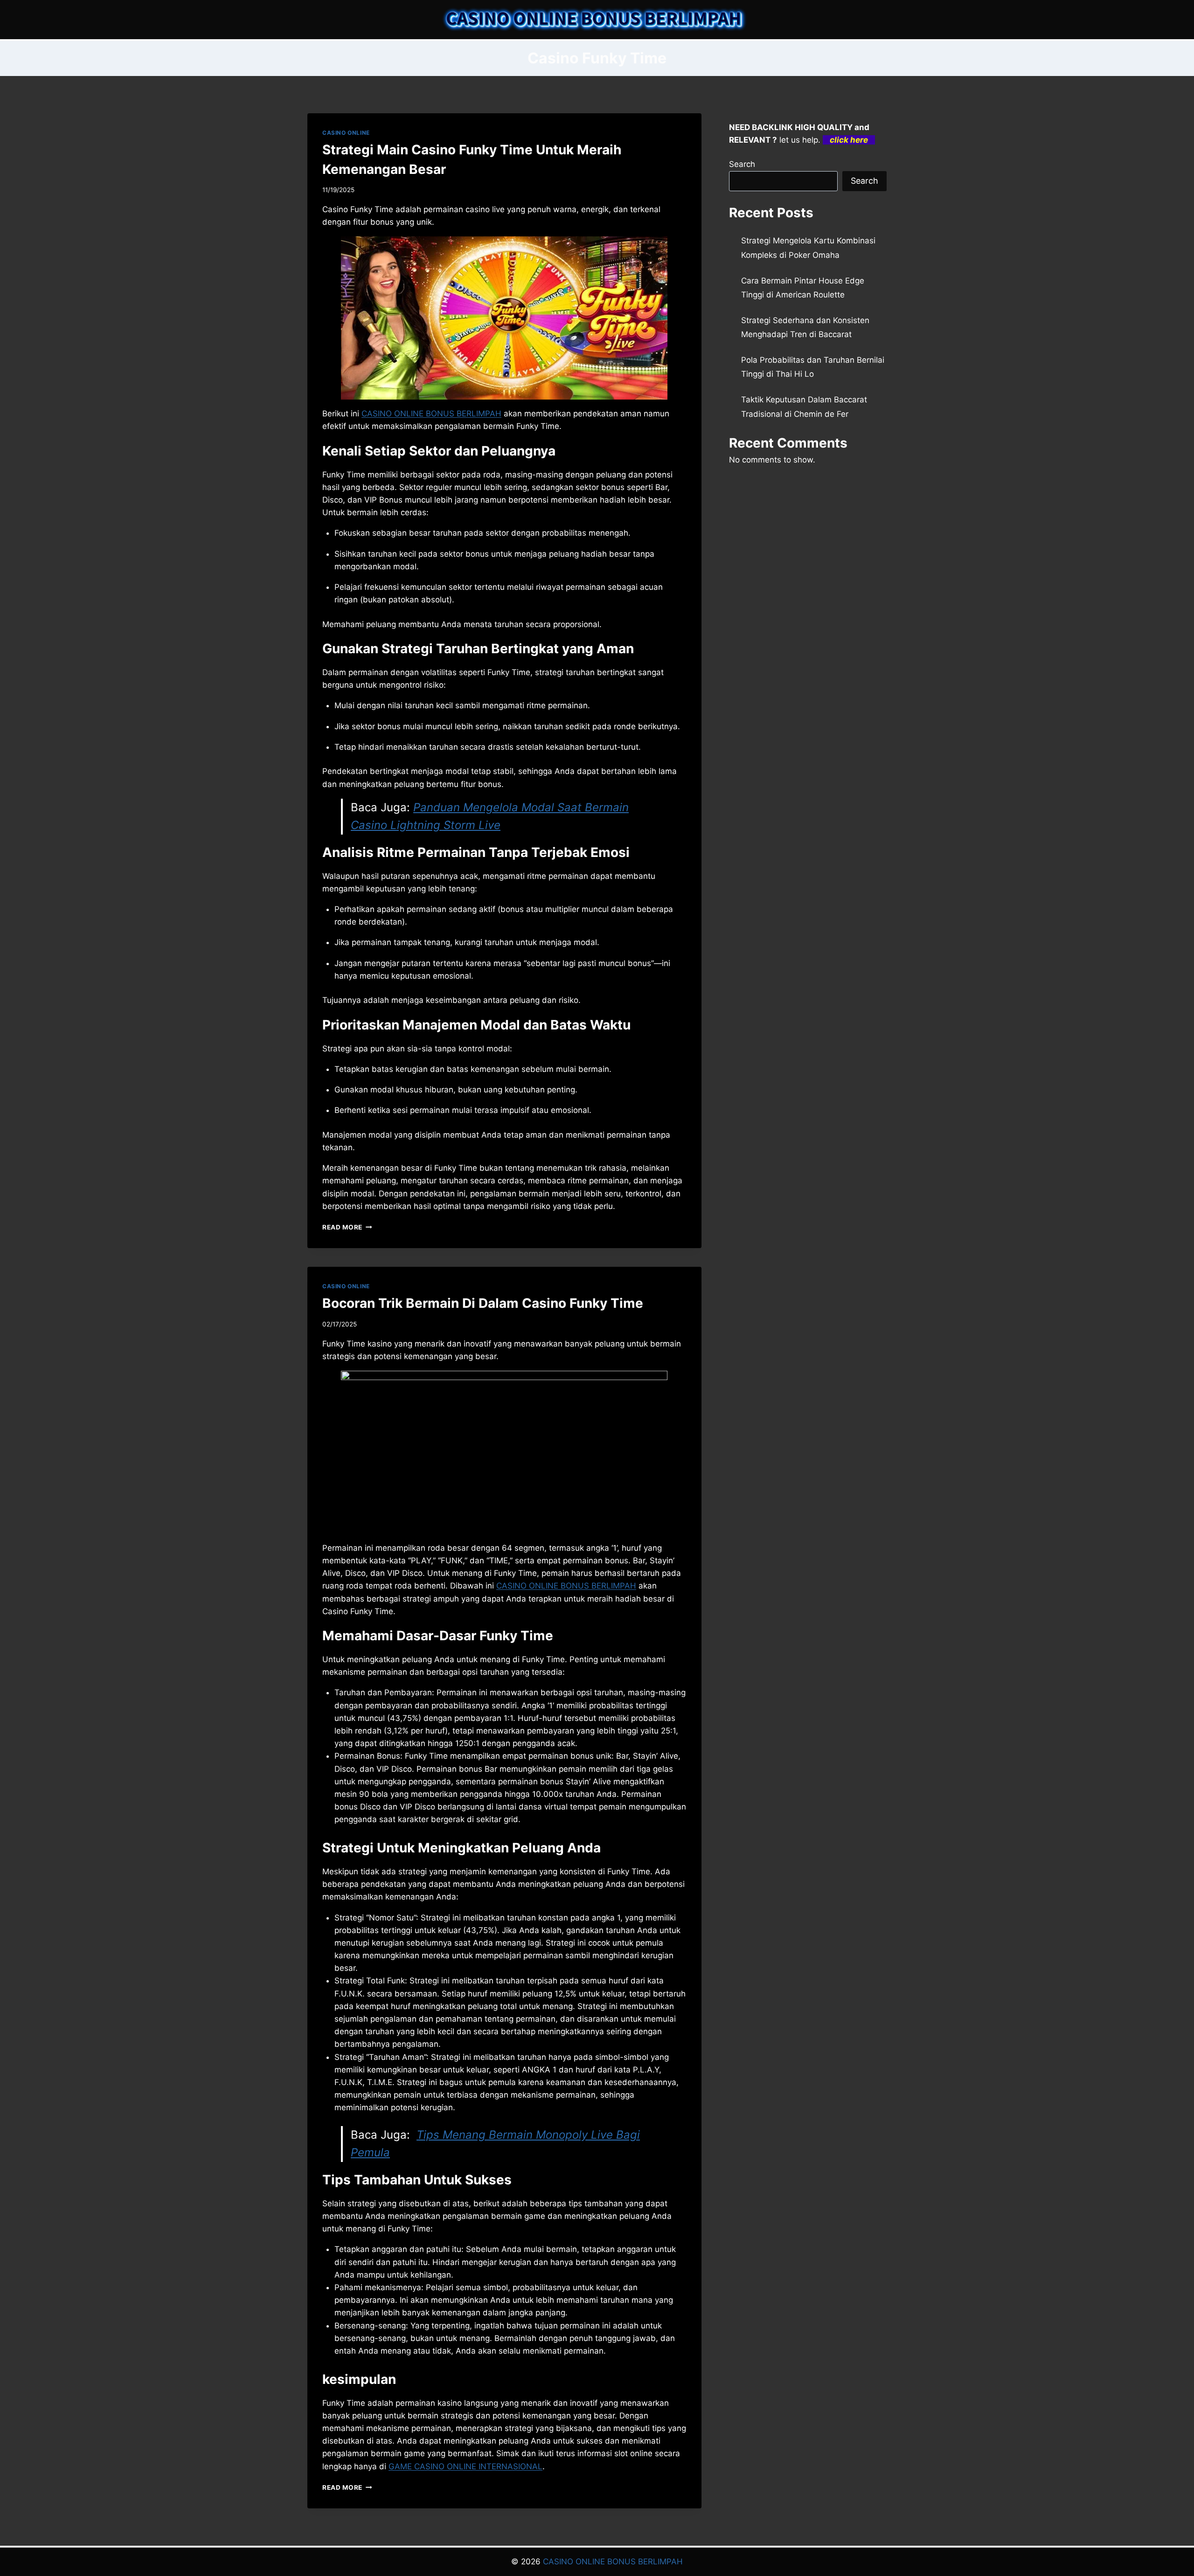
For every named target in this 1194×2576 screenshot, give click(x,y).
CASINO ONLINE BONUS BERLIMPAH (613, 2562)
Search (742, 164)
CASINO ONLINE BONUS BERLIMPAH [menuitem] (431, 414)
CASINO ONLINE (346, 133)
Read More (347, 1227)
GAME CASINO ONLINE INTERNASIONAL (465, 2466)
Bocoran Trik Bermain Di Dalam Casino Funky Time (483, 1303)
